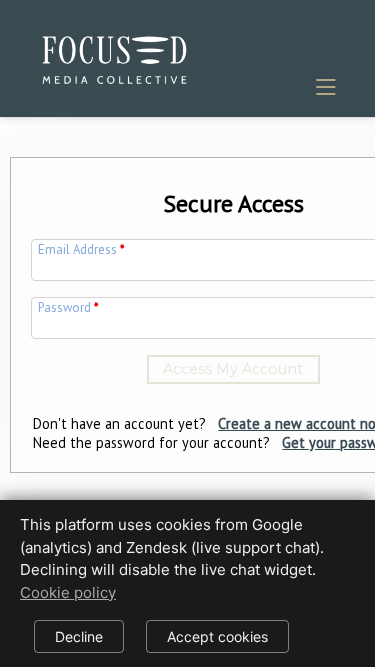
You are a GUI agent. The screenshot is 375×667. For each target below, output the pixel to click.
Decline (79, 636)
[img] (114, 56)
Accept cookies (217, 636)
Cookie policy (68, 592)
